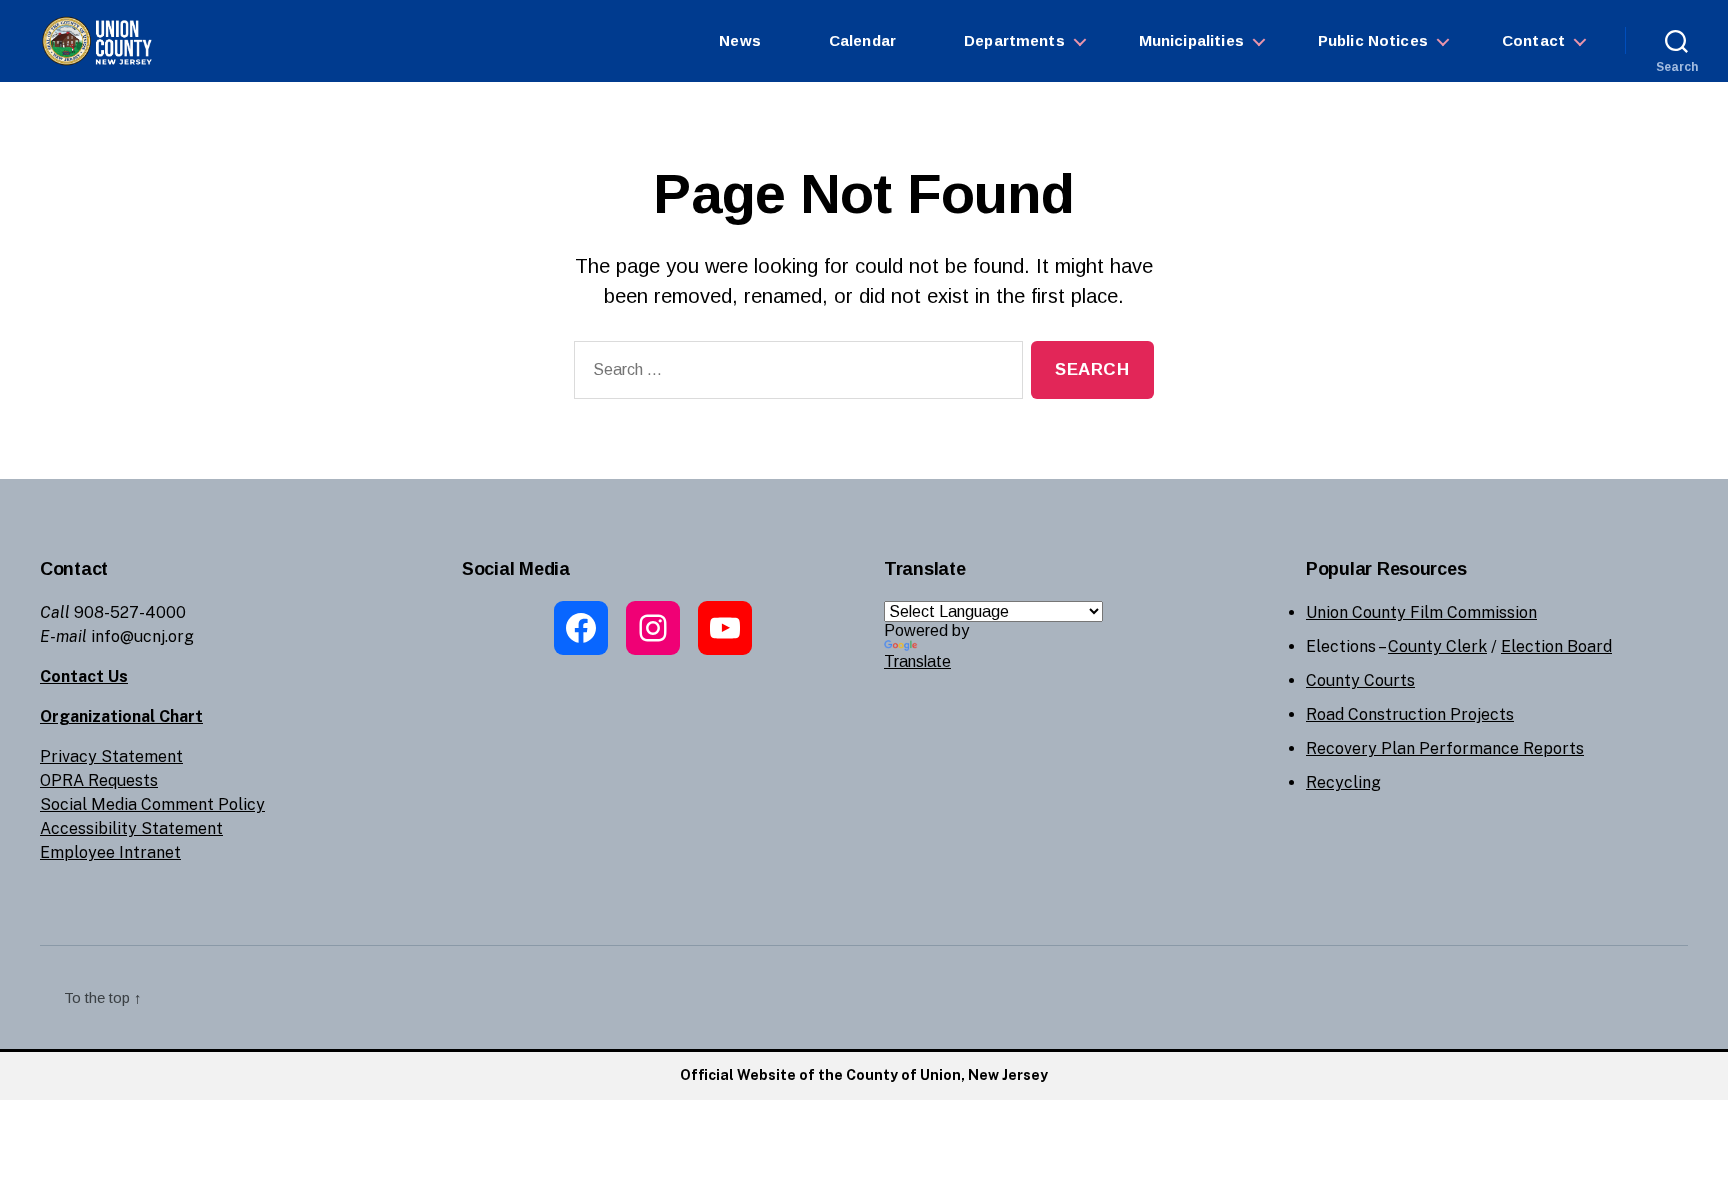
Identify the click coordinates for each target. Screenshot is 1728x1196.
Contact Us (84, 676)
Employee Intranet (110, 852)
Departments (1014, 40)
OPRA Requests (99, 780)
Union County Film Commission (1421, 612)
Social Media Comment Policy (152, 804)
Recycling (1343, 782)
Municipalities (1191, 40)
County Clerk (1437, 646)
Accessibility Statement (131, 828)
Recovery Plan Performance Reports (1445, 748)
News (740, 40)
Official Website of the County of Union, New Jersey (864, 1075)
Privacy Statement (111, 756)
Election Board (1556, 646)
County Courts (1360, 680)
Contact (1533, 40)
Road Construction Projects (1410, 714)
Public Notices (1373, 40)
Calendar (862, 40)
